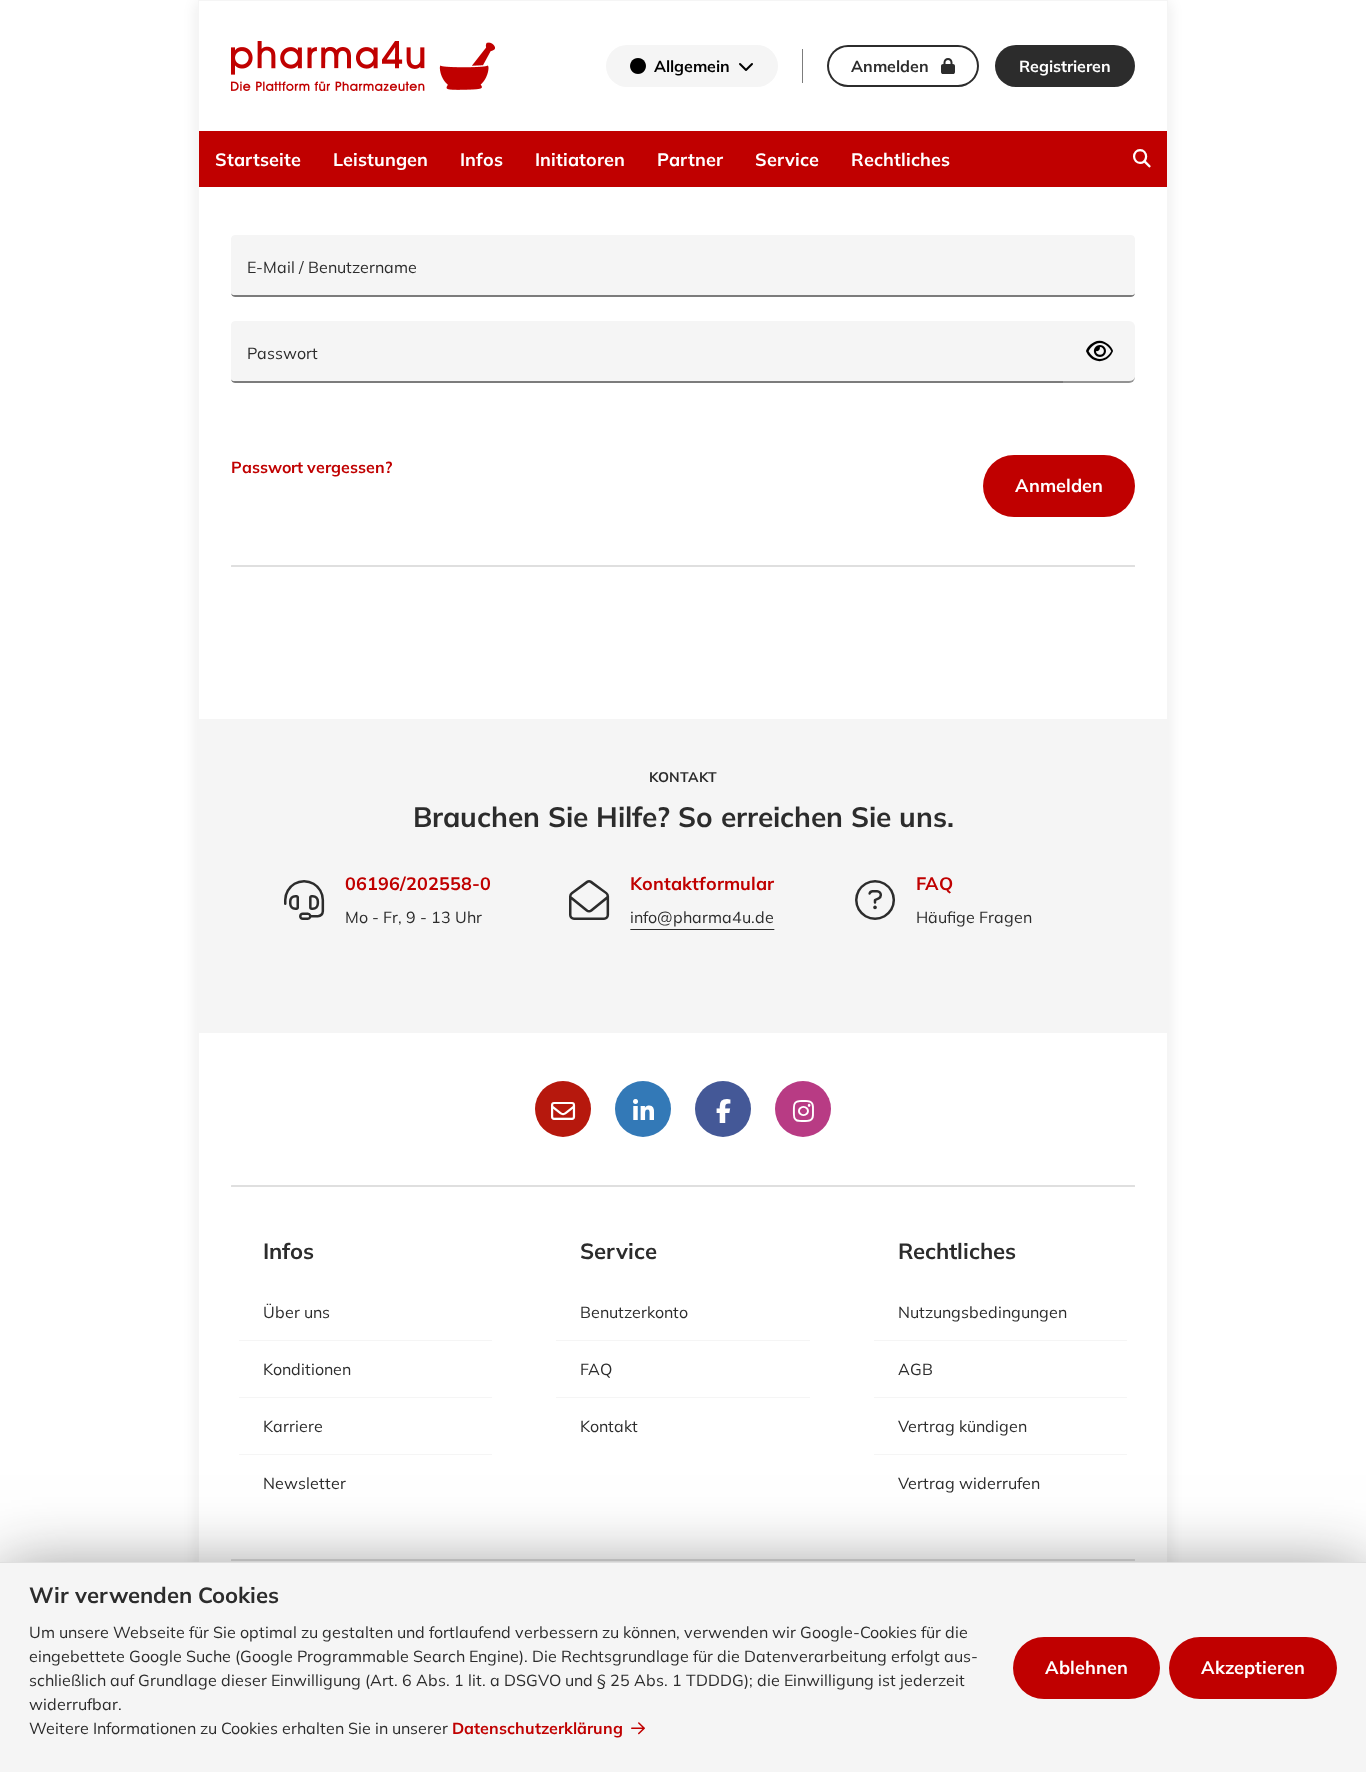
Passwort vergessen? (311, 467)
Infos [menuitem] (481, 159)
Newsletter (304, 1483)
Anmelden (1059, 485)
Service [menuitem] (787, 159)
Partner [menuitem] (690, 159)
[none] (1142, 159)
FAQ (934, 883)
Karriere (293, 1426)
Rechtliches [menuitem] (900, 159)
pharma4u (363, 66)
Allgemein (692, 66)
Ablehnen (1086, 1667)
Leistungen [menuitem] (380, 159)
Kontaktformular (702, 883)
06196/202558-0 (418, 883)
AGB (915, 1369)
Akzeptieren (1253, 1667)
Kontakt (609, 1426)
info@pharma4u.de (702, 917)
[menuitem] (1142, 159)
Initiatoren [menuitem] (580, 159)
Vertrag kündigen (962, 1426)
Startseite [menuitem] (258, 159)
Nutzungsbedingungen (982, 1312)
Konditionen (307, 1369)
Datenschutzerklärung (537, 1728)
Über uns (296, 1312)
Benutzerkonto (634, 1312)
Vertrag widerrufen (969, 1483)
